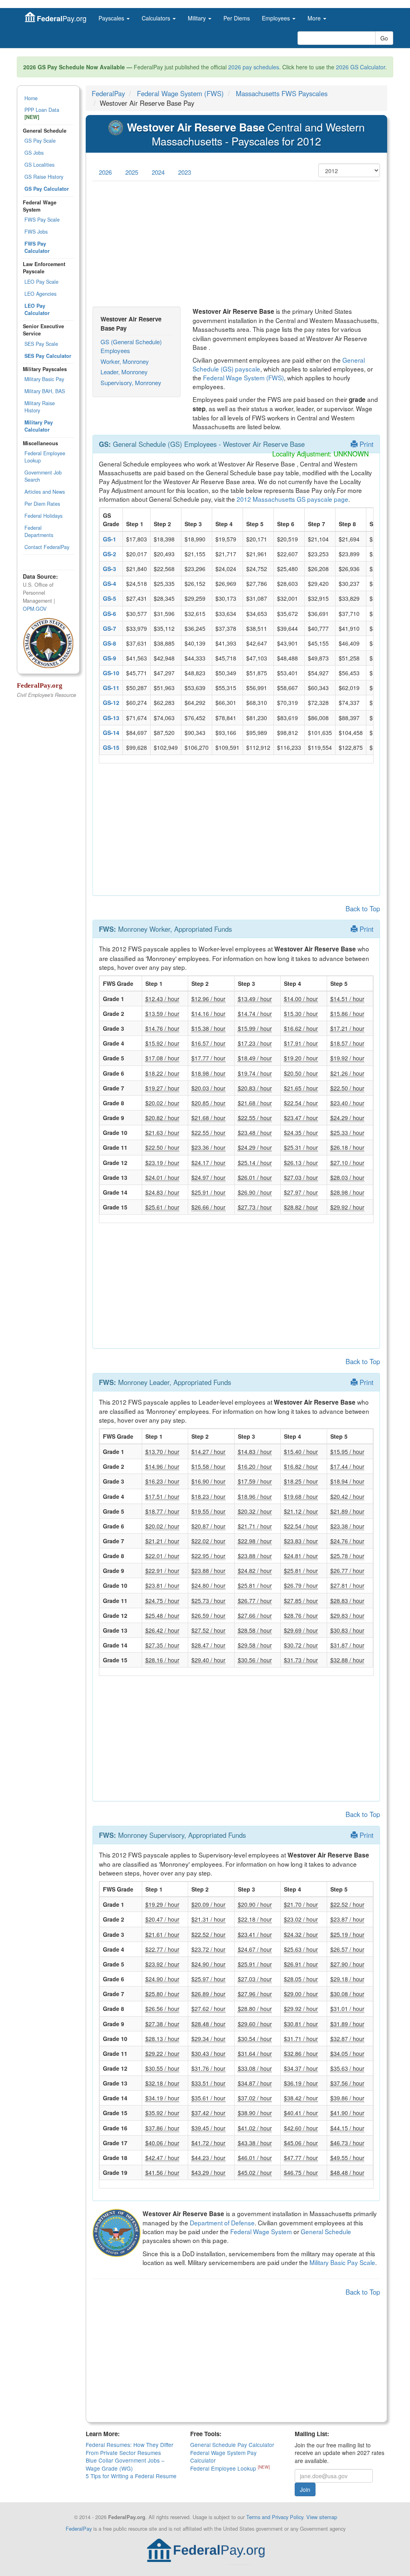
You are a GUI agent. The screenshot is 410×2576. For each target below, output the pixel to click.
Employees (277, 18)
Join (305, 2489)
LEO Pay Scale (41, 282)
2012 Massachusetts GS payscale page (292, 499)
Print (366, 444)
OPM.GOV (35, 609)
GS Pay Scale (40, 141)
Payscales (112, 18)
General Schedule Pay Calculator (232, 2445)
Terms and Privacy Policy (275, 2517)
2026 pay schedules (254, 67)
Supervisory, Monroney (131, 383)
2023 (185, 172)
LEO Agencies (40, 294)
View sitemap (322, 2517)
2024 (158, 172)
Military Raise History (40, 407)
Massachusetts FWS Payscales (282, 93)
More (315, 18)
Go (384, 38)
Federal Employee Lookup (45, 457)
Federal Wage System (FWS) (180, 93)
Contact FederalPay (47, 547)
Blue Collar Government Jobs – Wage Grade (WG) (125, 2464)
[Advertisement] (236, 244)
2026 (105, 172)
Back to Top (363, 908)
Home (31, 98)
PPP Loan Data (42, 113)
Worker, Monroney (125, 361)
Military (198, 18)
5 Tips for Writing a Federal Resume (131, 2476)
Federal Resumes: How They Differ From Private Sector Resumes (130, 2448)
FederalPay (108, 93)
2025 (132, 172)
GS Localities (39, 165)
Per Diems (237, 18)
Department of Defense (222, 2223)
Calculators (157, 18)
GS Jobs (34, 153)
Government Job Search (43, 476)
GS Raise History (44, 177)
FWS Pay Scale (42, 220)
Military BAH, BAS (45, 391)
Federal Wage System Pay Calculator (223, 2456)
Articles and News (45, 492)
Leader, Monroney (124, 372)
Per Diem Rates (42, 504)
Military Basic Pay (44, 379)
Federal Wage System (261, 2231)
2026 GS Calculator (361, 67)
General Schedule (326, 2231)
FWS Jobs (36, 232)
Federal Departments (39, 531)
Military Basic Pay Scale (342, 2262)
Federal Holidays (43, 516)
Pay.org (62, 18)
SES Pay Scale (41, 344)
